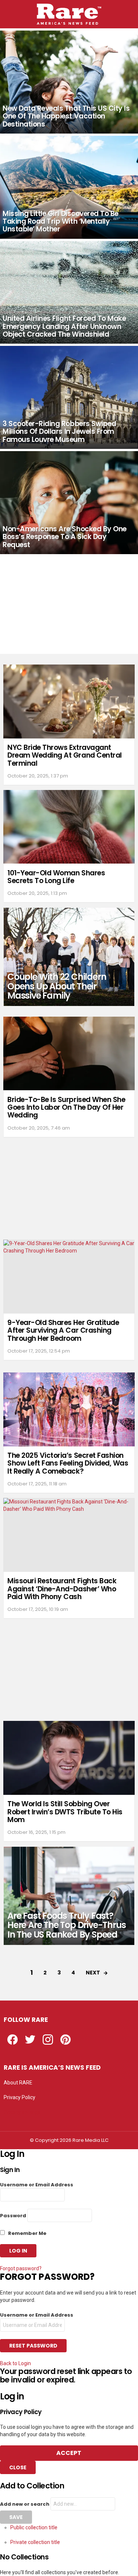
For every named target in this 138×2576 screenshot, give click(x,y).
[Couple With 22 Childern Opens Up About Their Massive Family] (69, 957)
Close (18, 2467)
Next (93, 1973)
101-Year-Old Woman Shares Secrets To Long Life (56, 877)
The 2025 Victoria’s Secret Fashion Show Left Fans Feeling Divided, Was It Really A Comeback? (68, 1463)
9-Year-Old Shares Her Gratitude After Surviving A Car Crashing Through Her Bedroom (63, 1330)
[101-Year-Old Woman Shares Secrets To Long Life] (69, 827)
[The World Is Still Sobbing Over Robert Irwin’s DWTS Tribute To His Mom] (69, 1758)
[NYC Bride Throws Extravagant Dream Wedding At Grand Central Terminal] (69, 701)
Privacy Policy (20, 2097)
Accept (69, 2453)
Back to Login (15, 2363)
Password (13, 2216)
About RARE (18, 2083)
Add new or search (25, 2504)
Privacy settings (22, 2112)
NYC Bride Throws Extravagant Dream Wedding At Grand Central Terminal (65, 755)
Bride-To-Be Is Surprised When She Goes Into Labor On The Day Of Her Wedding (66, 1108)
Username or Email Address (37, 2185)
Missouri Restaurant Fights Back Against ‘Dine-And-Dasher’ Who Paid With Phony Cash (62, 1589)
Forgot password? (21, 2268)
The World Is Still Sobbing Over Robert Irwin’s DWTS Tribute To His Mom (65, 1812)
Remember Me (27, 2233)
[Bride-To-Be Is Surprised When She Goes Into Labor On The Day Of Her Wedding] (69, 1054)
